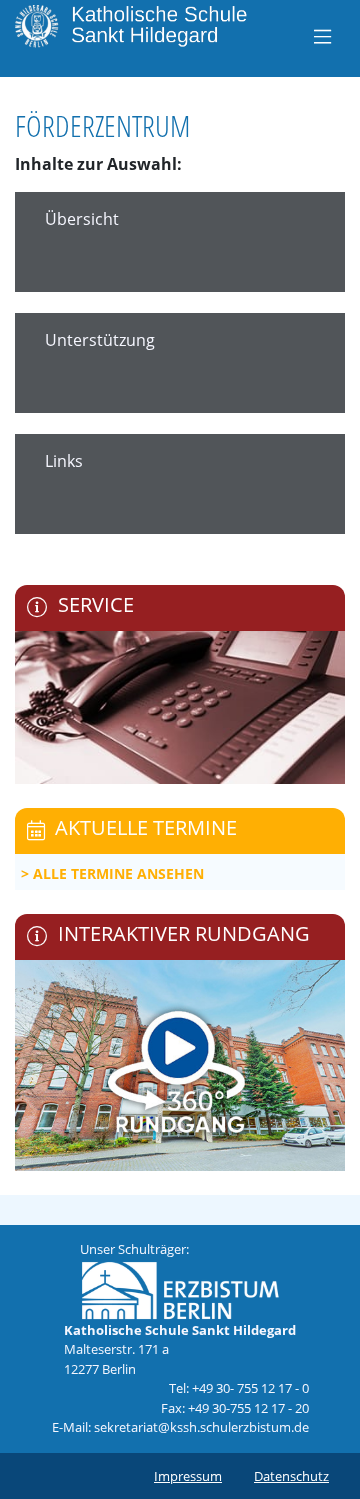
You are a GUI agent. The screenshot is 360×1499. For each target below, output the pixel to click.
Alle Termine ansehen (118, 873)
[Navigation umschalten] (322, 36)
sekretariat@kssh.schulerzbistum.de (201, 1427)
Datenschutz (291, 1476)
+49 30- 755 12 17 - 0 (250, 1388)
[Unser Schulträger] (180, 1289)
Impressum (188, 1476)
